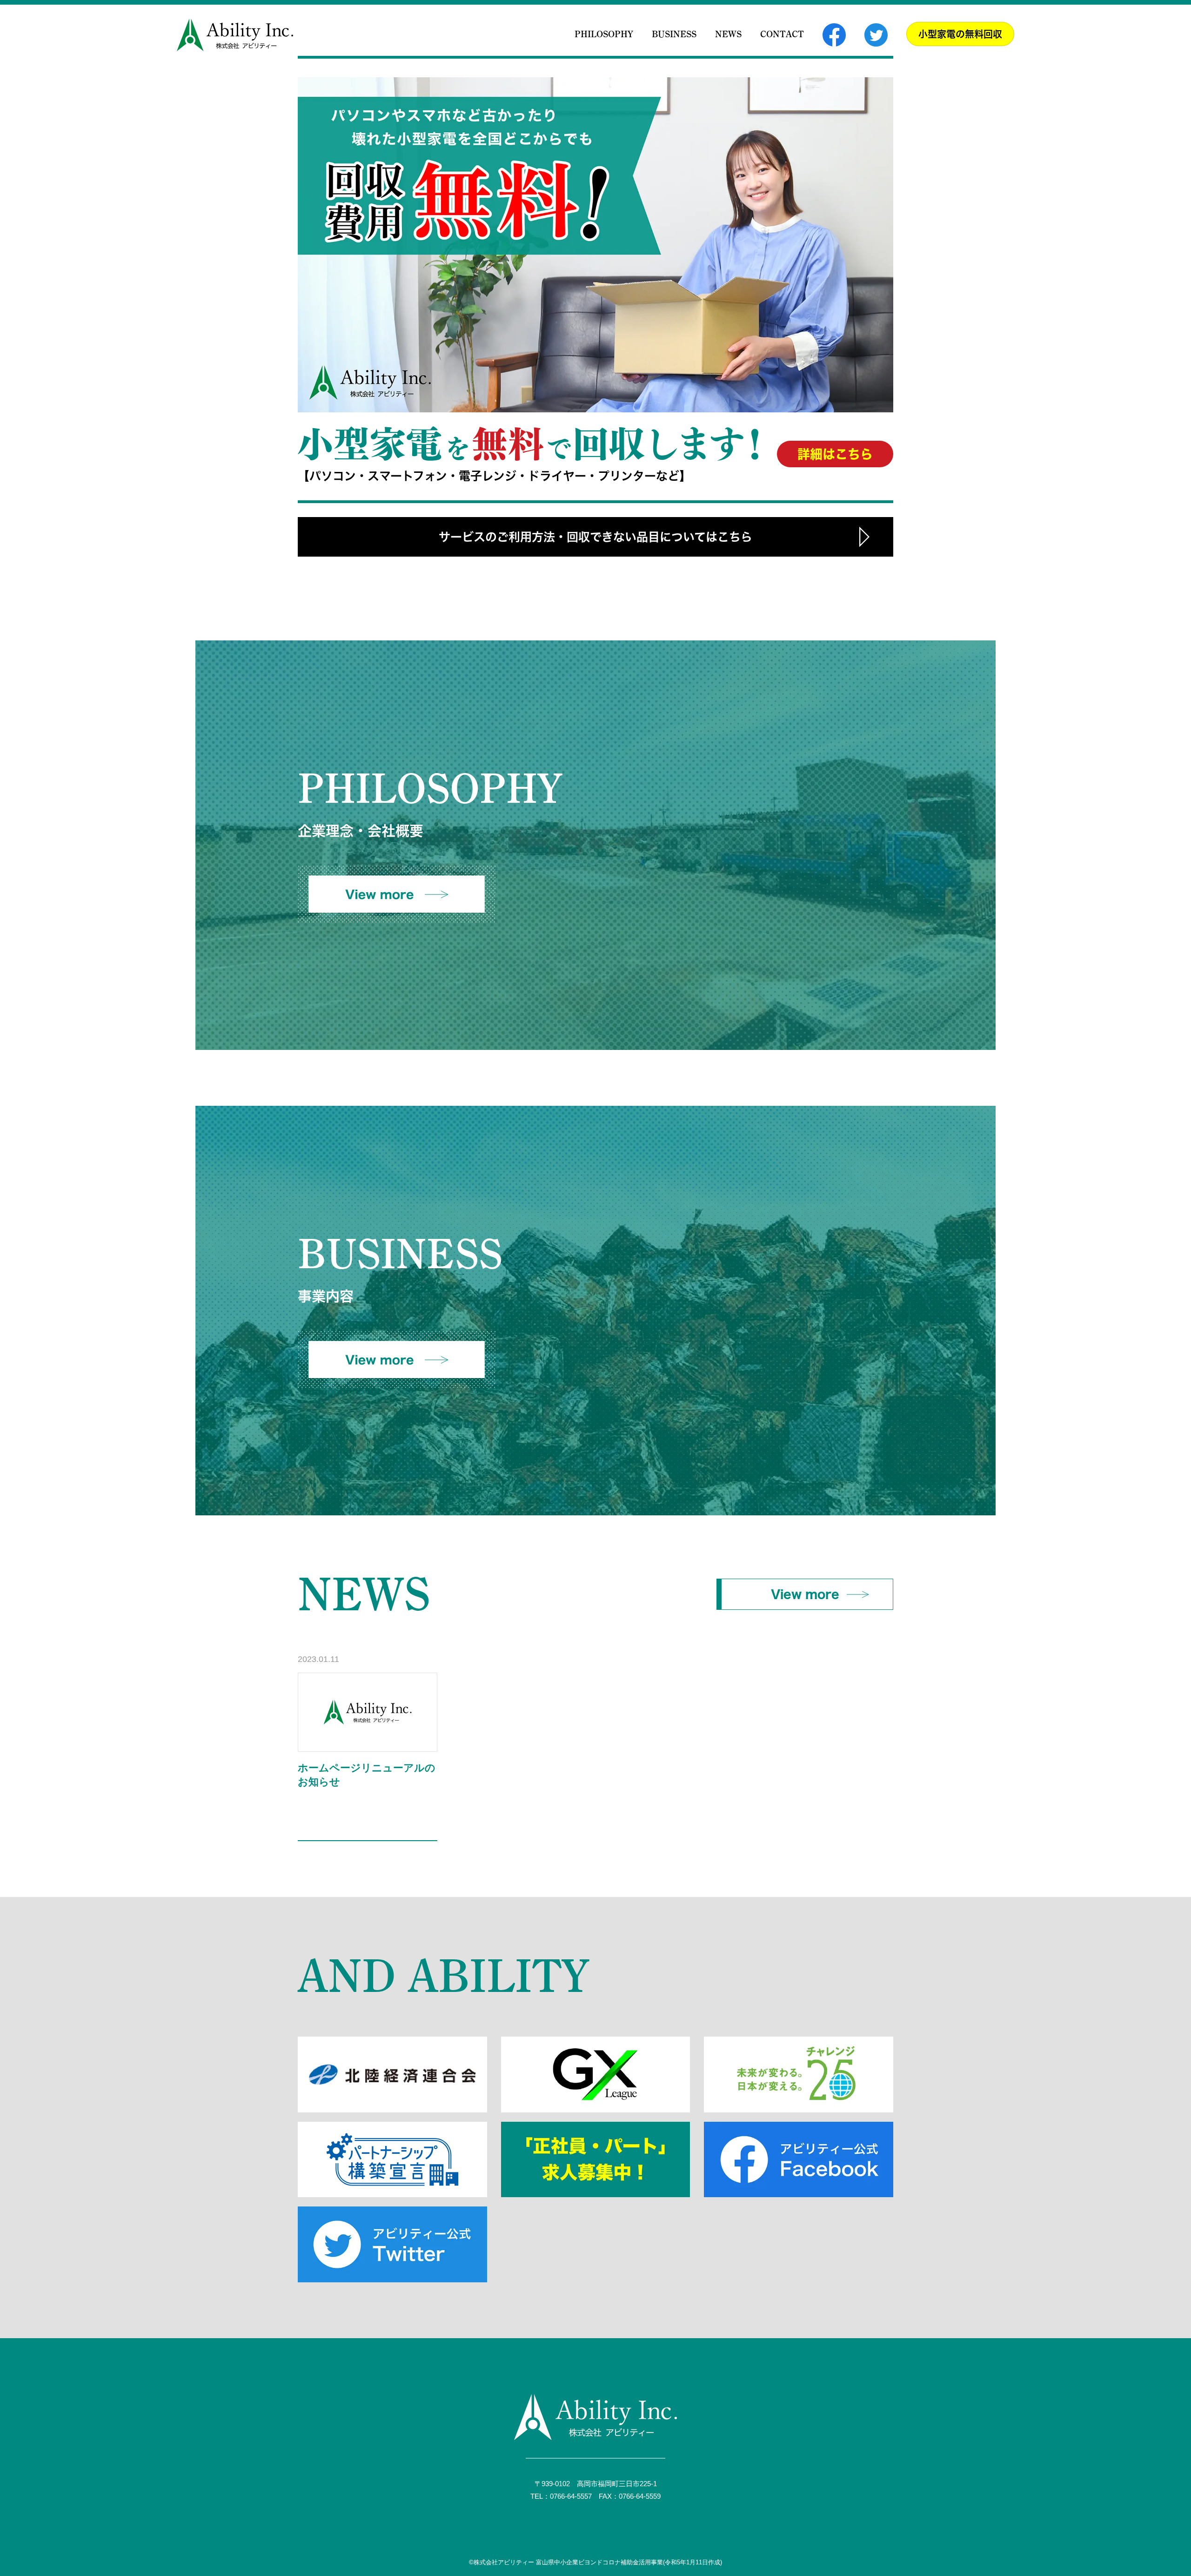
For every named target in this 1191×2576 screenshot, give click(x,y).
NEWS (728, 34)
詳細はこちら (835, 454)
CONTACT (782, 34)
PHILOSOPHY (604, 34)
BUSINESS (674, 34)
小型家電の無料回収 (960, 34)
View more (805, 1594)
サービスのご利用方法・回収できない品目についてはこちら (595, 537)
